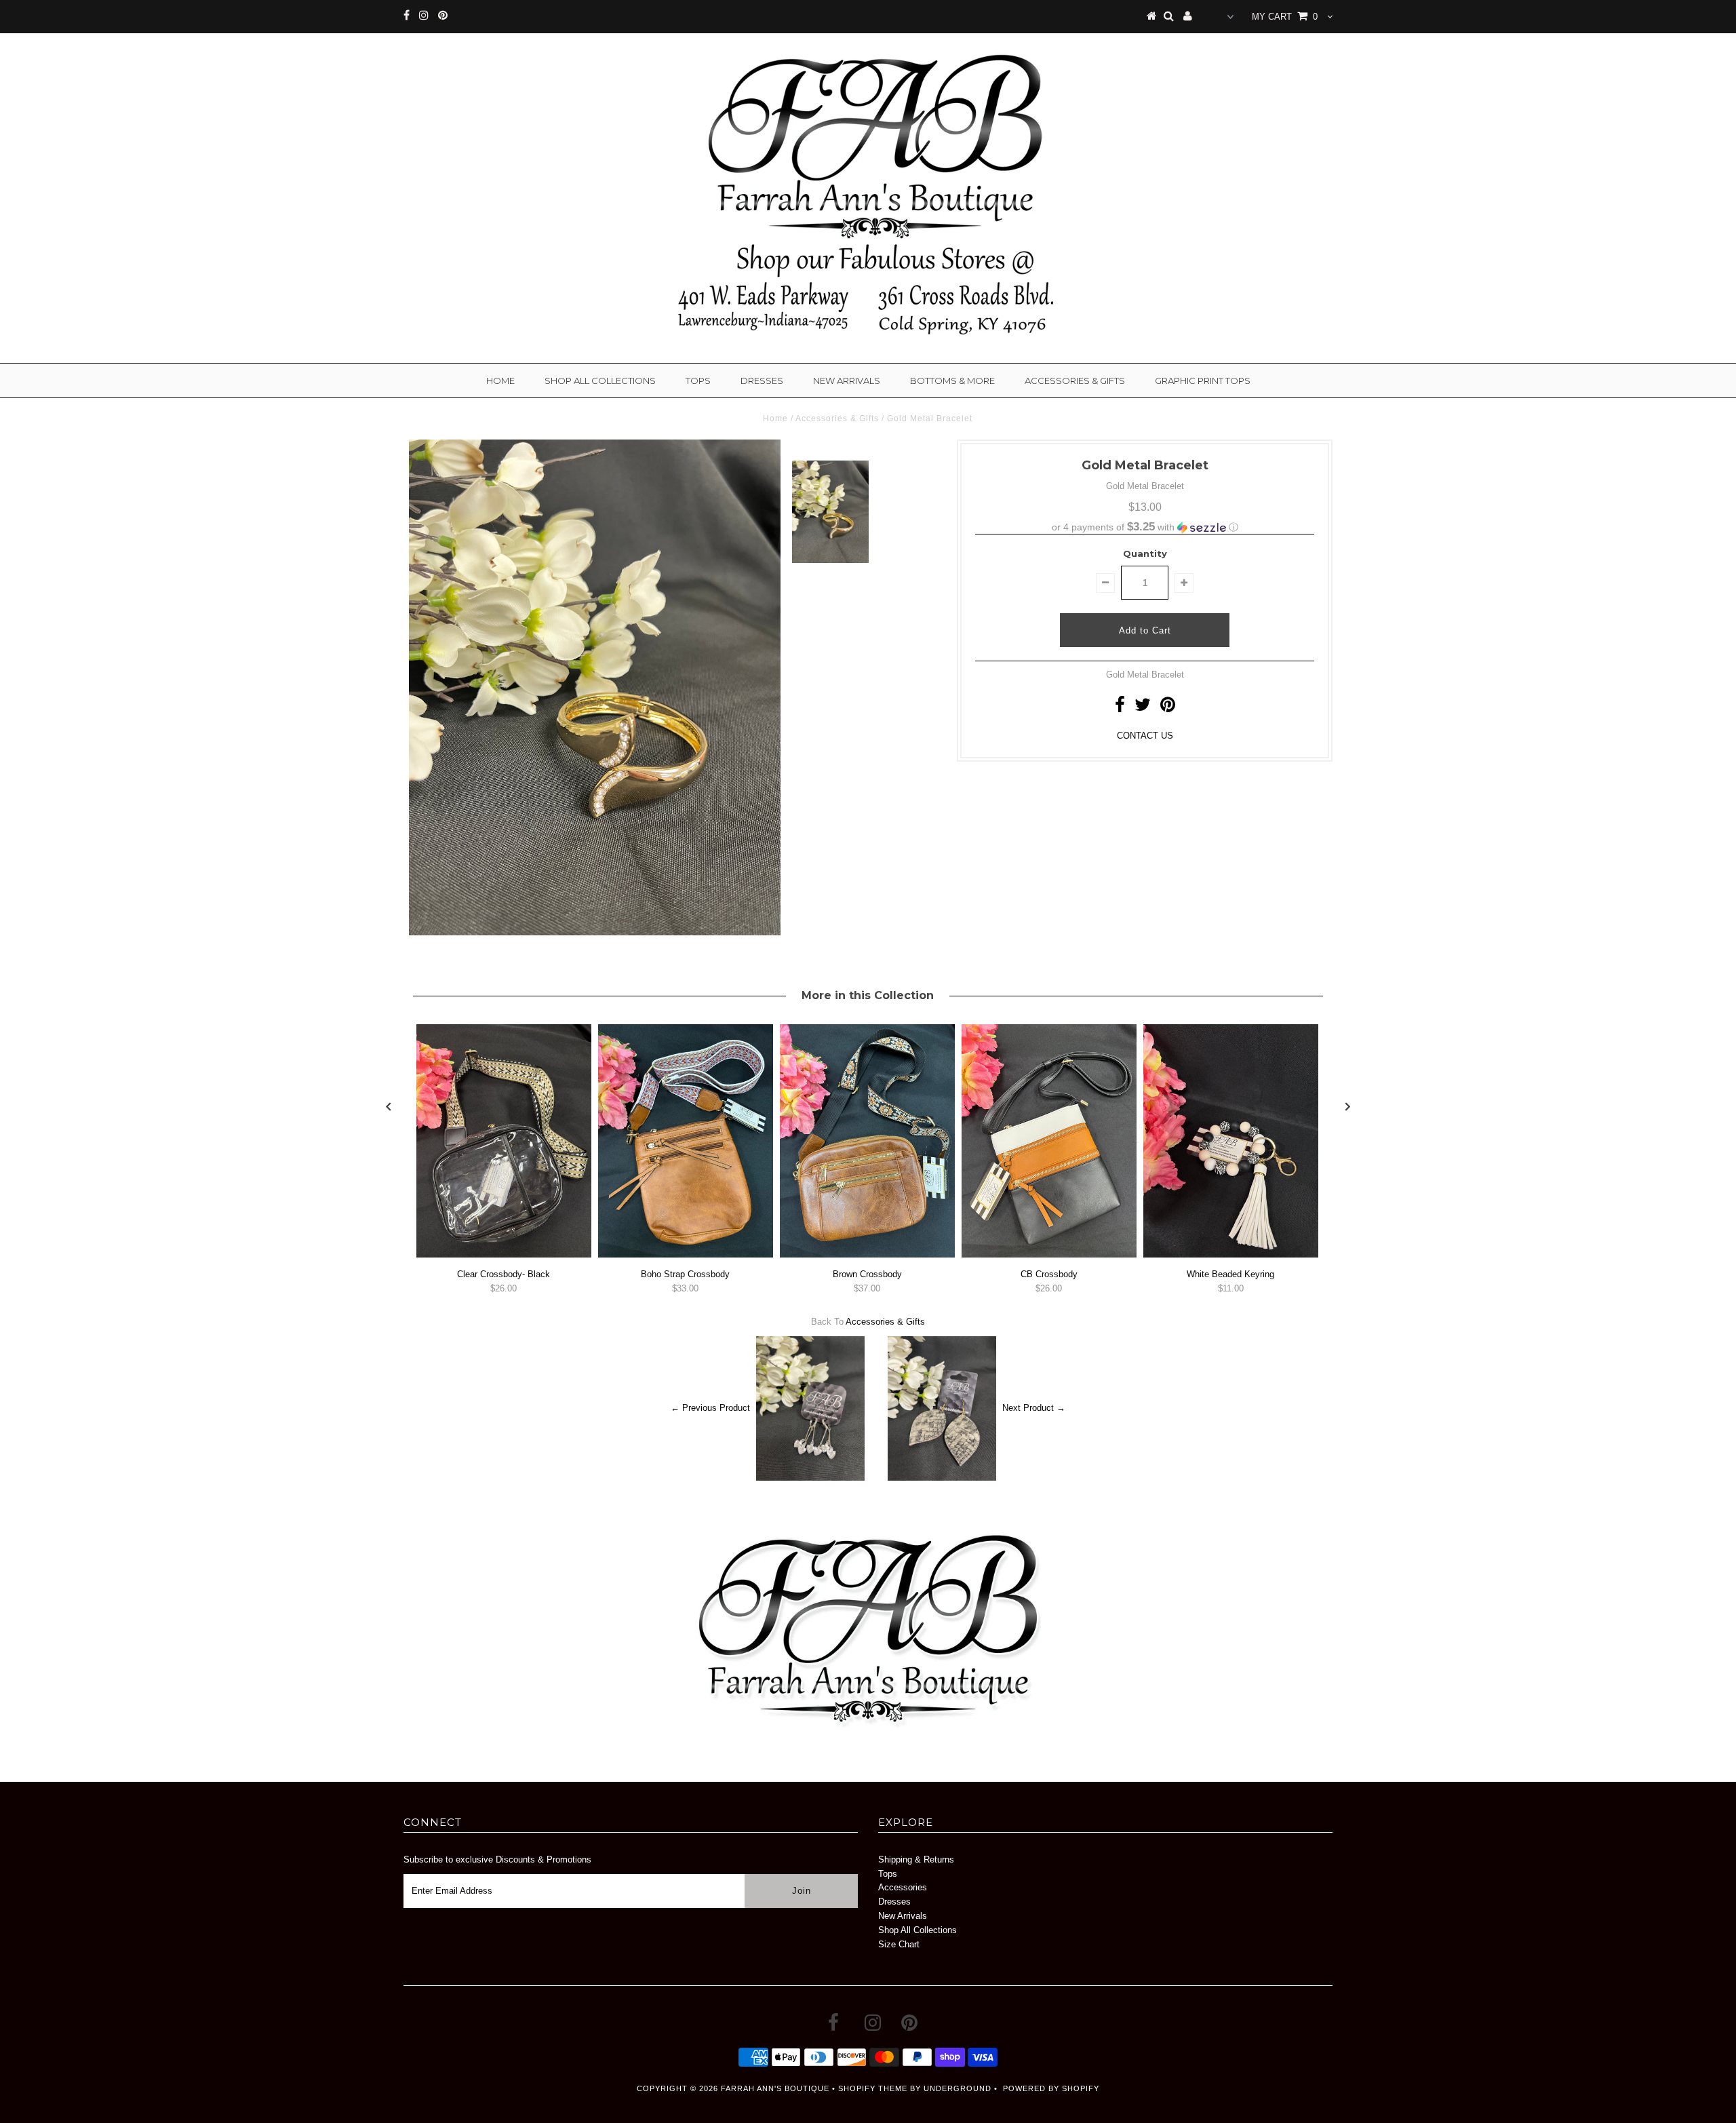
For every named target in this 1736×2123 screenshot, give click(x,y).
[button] (1145, 527)
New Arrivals (847, 381)
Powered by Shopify (1051, 2088)
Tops (698, 381)
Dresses (762, 381)
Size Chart (899, 1944)
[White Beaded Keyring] (1231, 1254)
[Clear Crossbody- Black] (504, 1254)
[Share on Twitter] (1143, 708)
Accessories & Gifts (1075, 381)
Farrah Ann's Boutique (775, 2088)
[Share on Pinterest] (1168, 708)
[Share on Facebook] (1120, 708)
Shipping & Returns (916, 1859)
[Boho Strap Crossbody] (686, 1254)
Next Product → (1034, 1408)
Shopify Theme (873, 2088)
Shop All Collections (600, 381)
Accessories (903, 1887)
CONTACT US (1145, 736)
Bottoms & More (952, 381)
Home (500, 381)
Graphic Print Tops (1203, 381)
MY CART (1285, 17)
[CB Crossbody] (1049, 1254)
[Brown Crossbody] (867, 1254)
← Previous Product (710, 1408)
